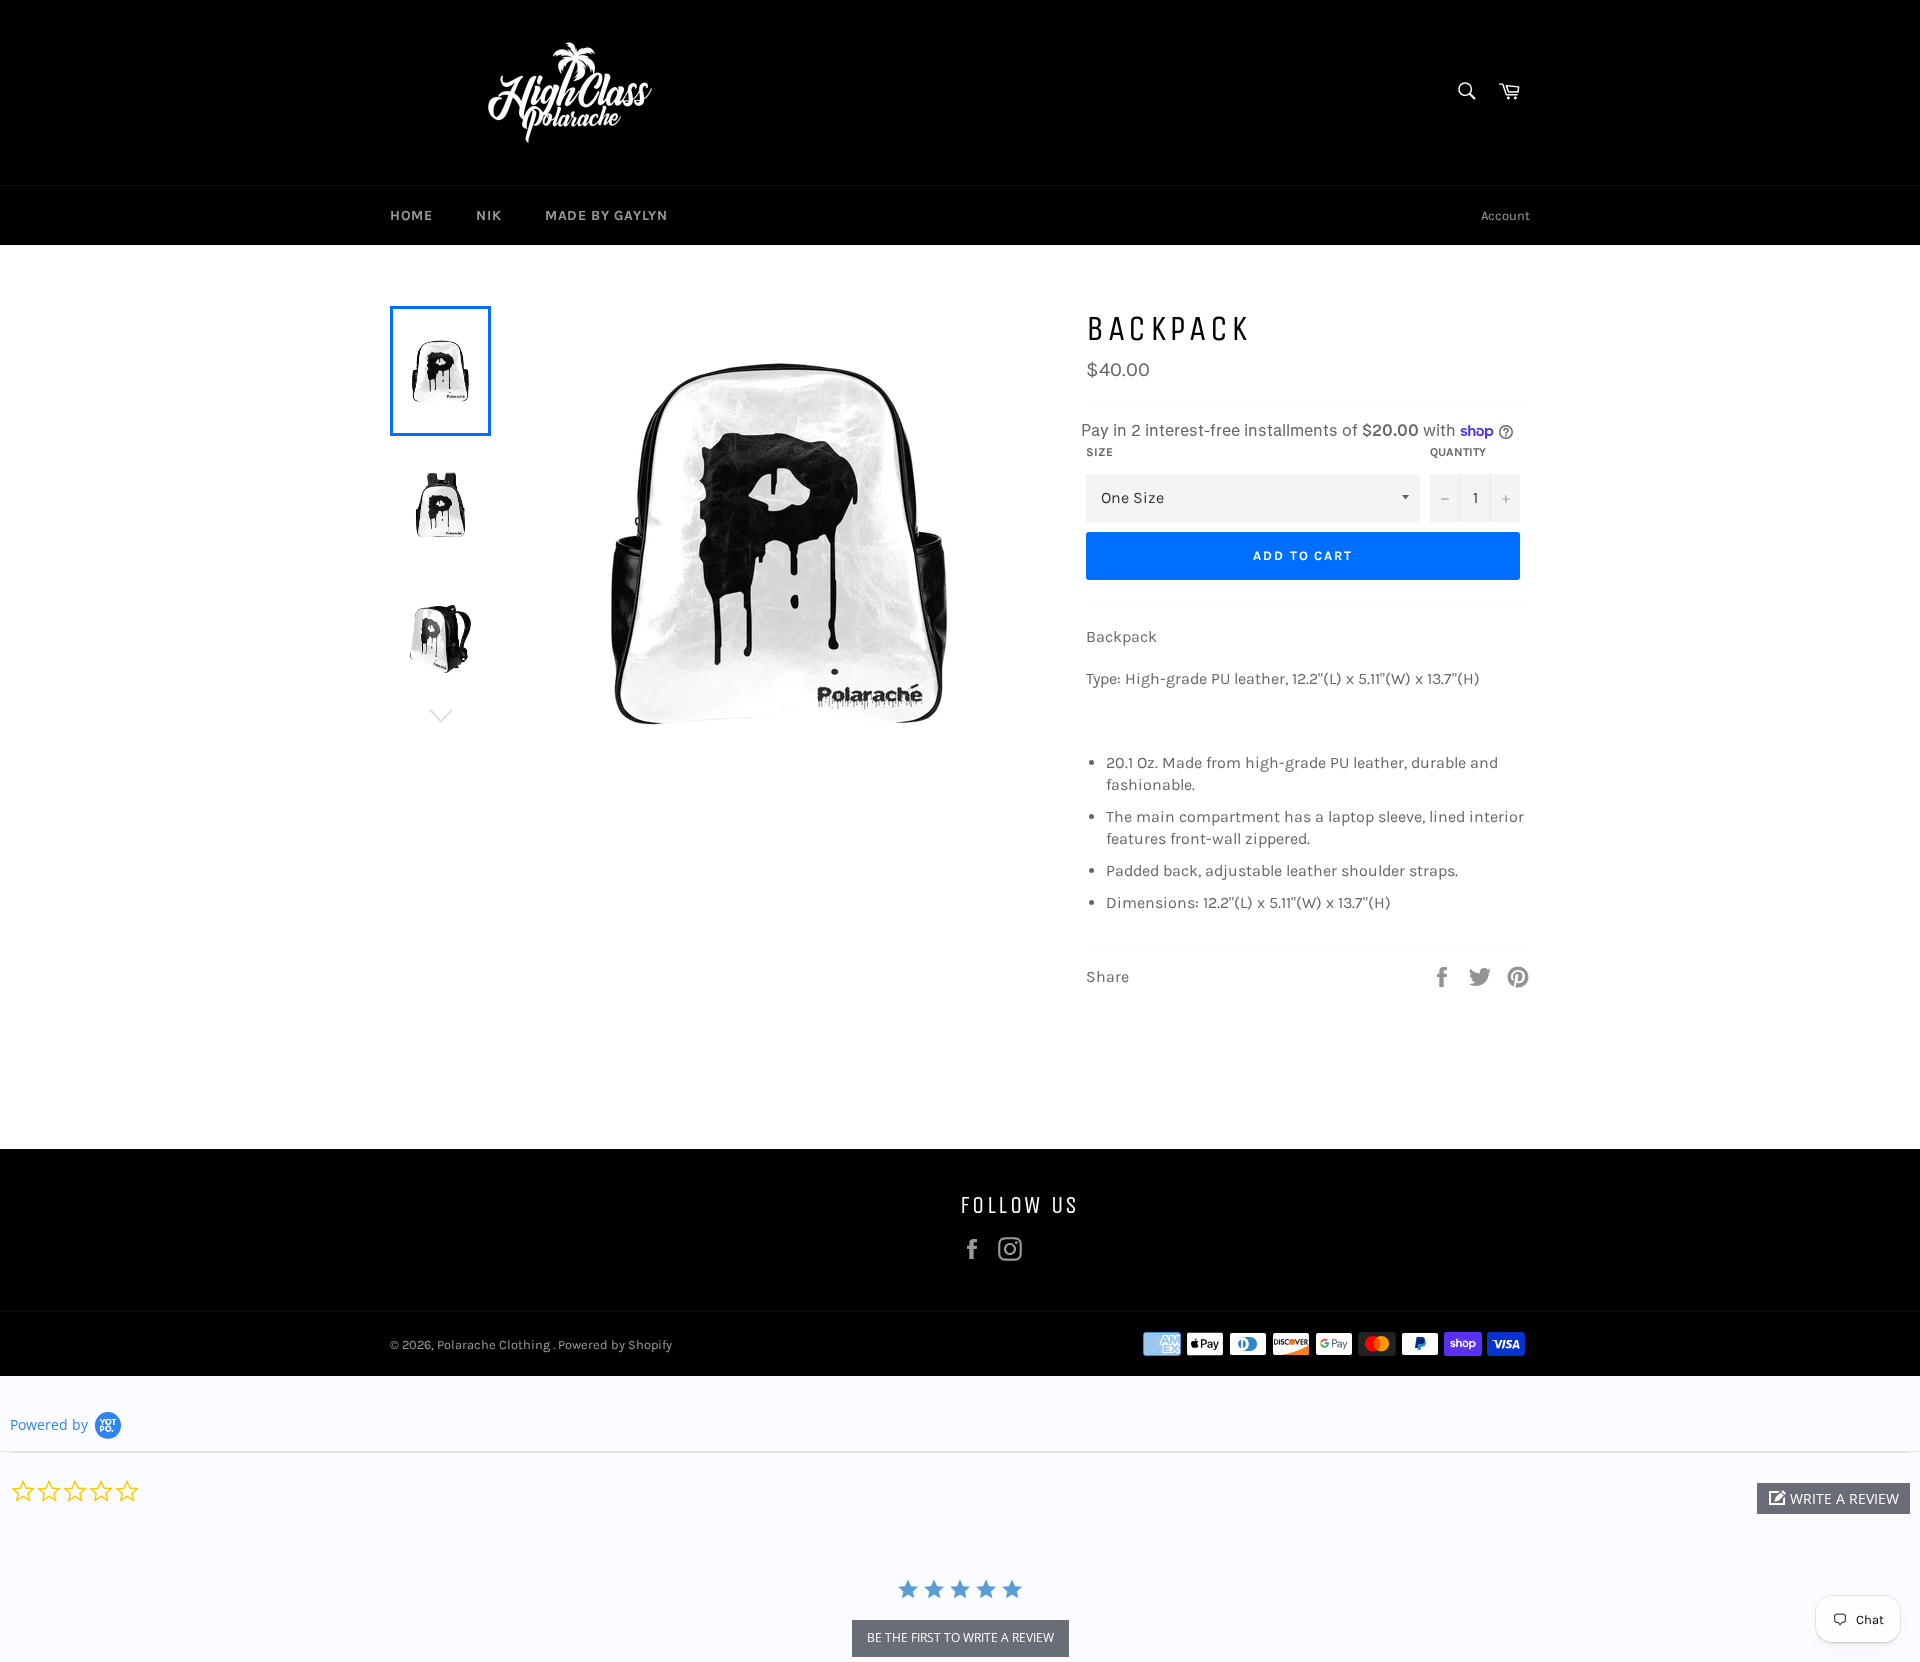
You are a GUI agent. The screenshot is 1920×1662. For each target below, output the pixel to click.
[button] (1833, 1498)
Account (1505, 215)
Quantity (1458, 452)
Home (411, 215)
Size (1099, 452)
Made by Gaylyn (606, 215)
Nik (488, 215)
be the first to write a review (960, 1637)
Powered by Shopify (615, 1344)
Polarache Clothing (495, 1344)
